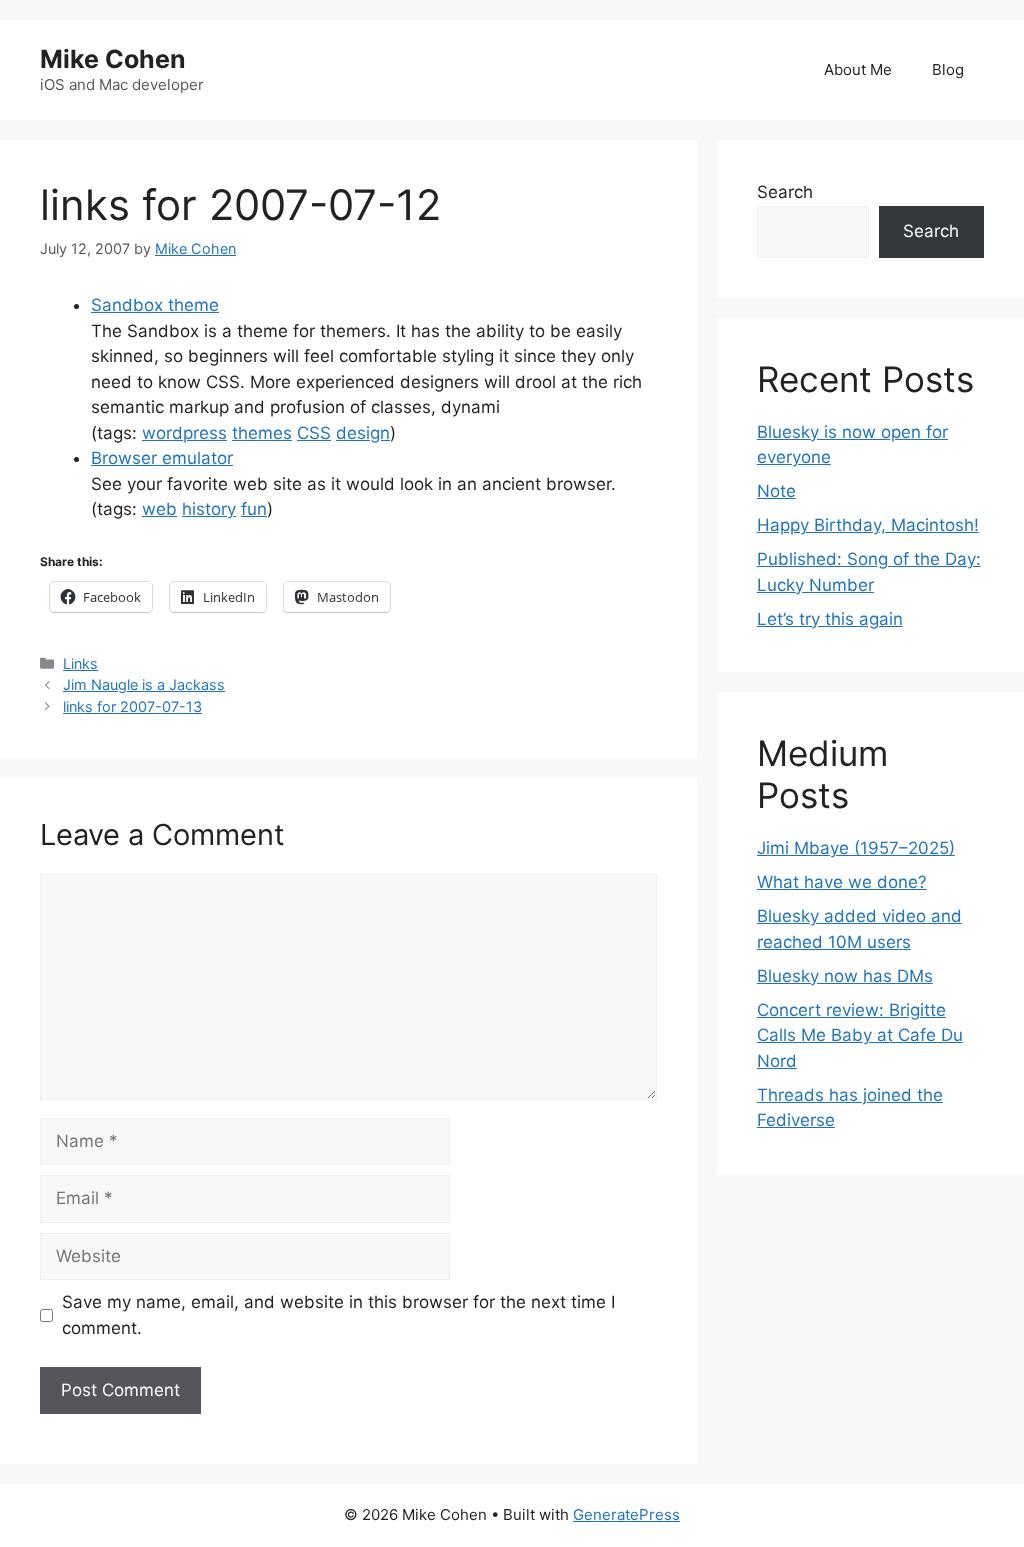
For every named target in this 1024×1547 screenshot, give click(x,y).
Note (776, 491)
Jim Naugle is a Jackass (144, 684)
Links (80, 663)
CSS (314, 433)
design (363, 433)
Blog (948, 69)
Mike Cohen (113, 59)
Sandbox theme (155, 305)
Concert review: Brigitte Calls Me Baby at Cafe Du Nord (860, 1035)
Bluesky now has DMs (845, 976)
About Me (858, 69)
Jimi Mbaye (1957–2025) (856, 848)
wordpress (184, 433)
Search (785, 192)
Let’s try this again (830, 619)
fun (254, 509)
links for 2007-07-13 (132, 706)
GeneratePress (626, 1514)
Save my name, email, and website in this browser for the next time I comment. (338, 1315)
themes (262, 433)
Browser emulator (162, 458)
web (159, 509)
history (209, 509)
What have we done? (842, 882)
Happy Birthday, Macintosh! (868, 525)
